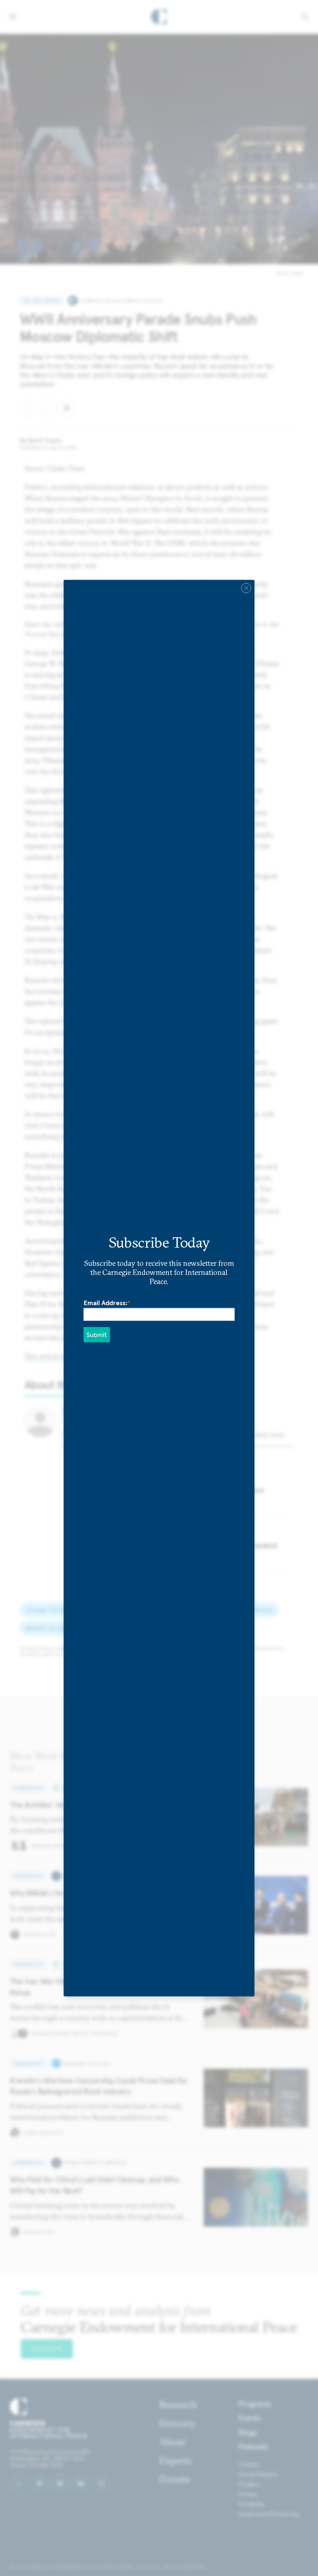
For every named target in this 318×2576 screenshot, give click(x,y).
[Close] (246, 588)
